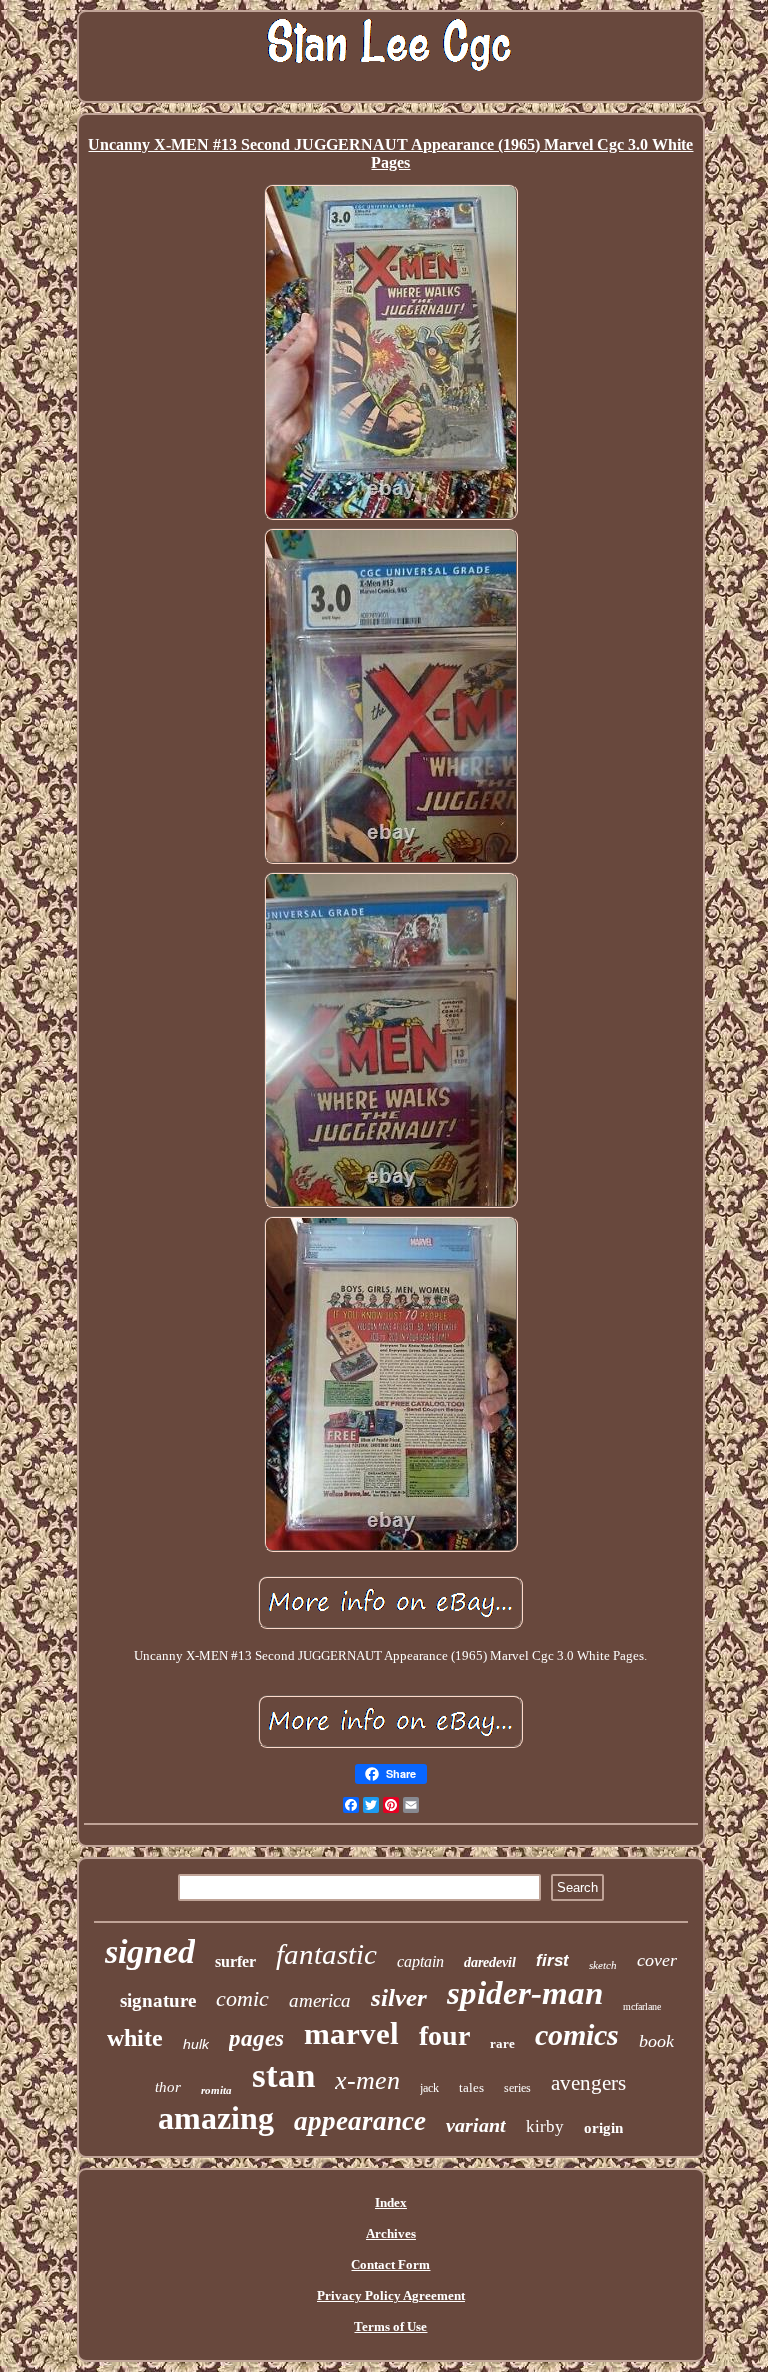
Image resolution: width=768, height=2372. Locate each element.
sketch (603, 1965)
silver (399, 1997)
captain (420, 1961)
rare (502, 2043)
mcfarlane (642, 2006)
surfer (235, 1961)
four (444, 2035)
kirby (545, 2126)
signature (158, 2000)
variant (476, 2125)
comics (577, 2034)
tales (471, 2087)
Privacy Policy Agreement (391, 2295)
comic (242, 1998)
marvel (351, 2033)
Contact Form (390, 2264)
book (656, 2041)
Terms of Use (390, 2326)
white (135, 2038)
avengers (588, 2083)
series (517, 2088)
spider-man (525, 1993)
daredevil (490, 1962)
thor (168, 2087)
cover (657, 1960)
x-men (367, 2080)
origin (603, 2128)
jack (429, 2088)
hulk (196, 2044)
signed (150, 1951)
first (552, 1960)
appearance (360, 2121)
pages (256, 2038)
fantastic (326, 1954)
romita (216, 2090)
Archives (391, 2233)
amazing (216, 2118)
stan (283, 2075)
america (320, 2000)
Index (391, 2202)
